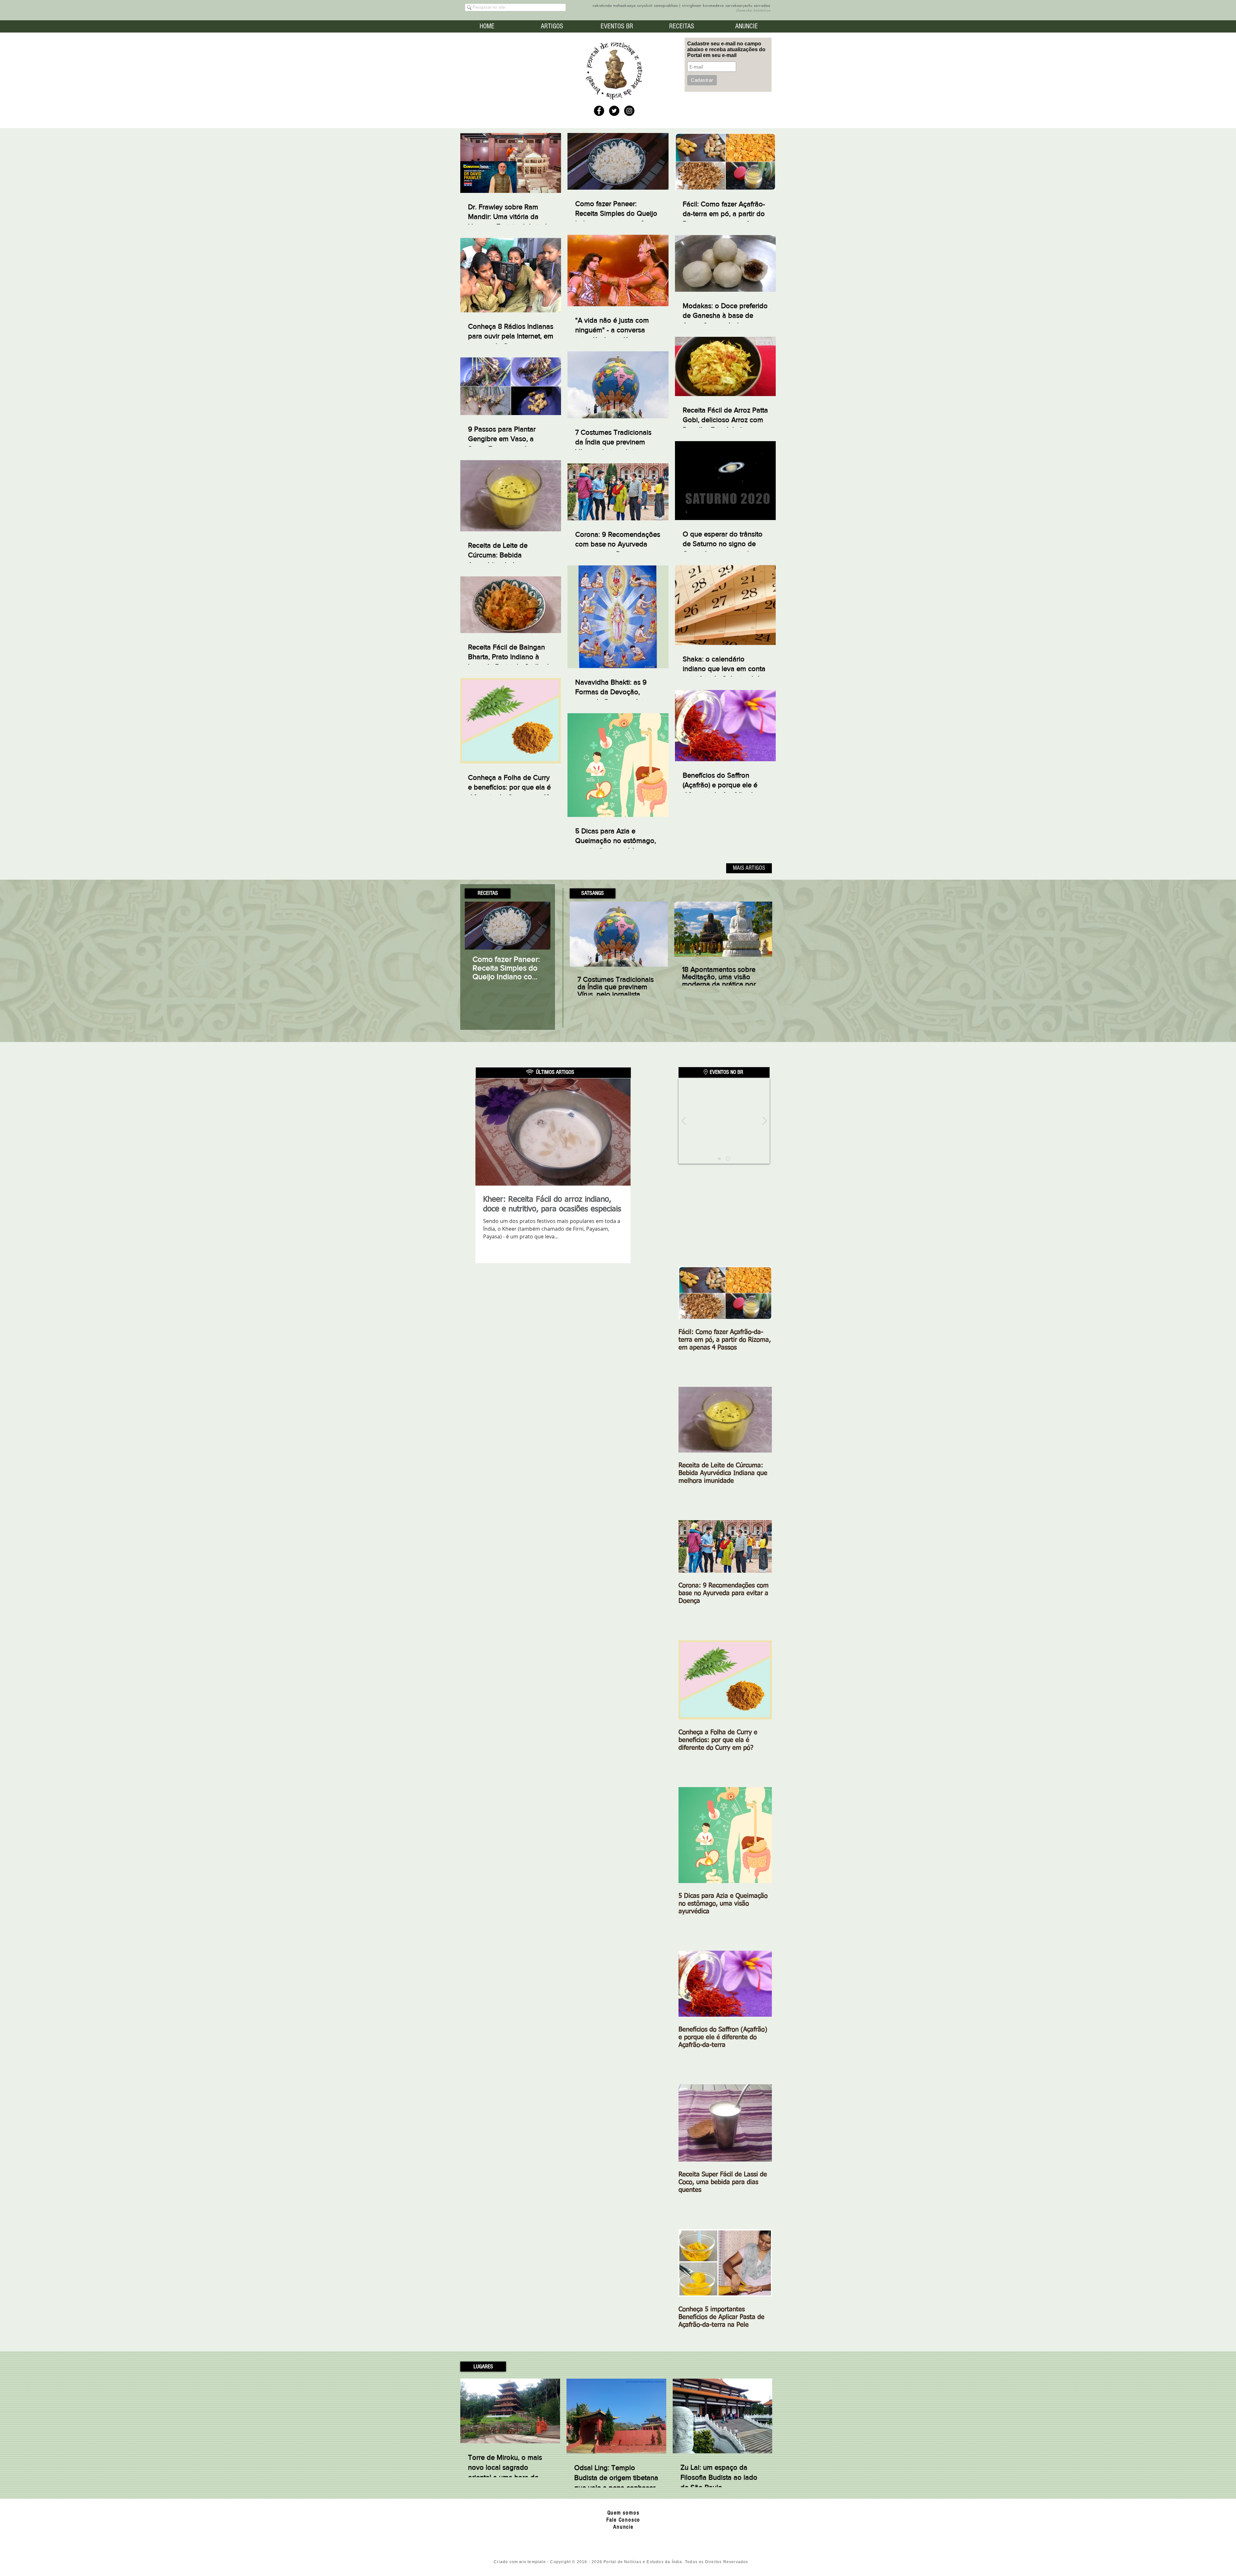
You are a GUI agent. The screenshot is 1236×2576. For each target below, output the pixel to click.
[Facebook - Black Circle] (599, 111)
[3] (720, 1159)
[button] (488, 893)
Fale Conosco (623, 2520)
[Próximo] (765, 1121)
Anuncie (623, 2527)
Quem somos (623, 2513)
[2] (729, 1159)
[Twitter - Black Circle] (614, 111)
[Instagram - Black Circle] (629, 111)
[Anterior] (684, 1121)
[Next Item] (540, 926)
